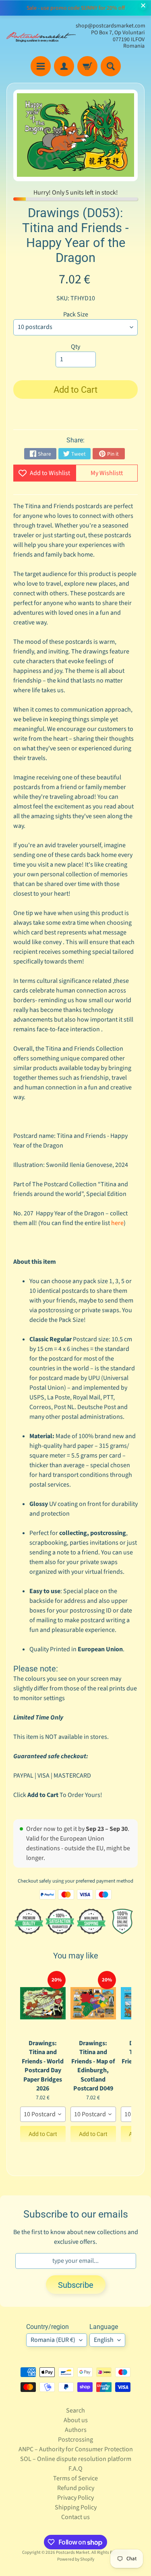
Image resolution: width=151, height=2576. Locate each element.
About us (76, 2420)
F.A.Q (75, 2469)
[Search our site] (111, 66)
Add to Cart (43, 2134)
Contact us (75, 2517)
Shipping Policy (76, 2507)
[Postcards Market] (41, 36)
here (117, 1223)
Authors (76, 2430)
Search (75, 2411)
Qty (75, 347)
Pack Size (76, 314)
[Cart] (87, 66)
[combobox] (43, 2114)
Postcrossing (75, 2440)
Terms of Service (75, 2478)
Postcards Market (73, 2552)
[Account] (64, 66)
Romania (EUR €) (53, 2340)
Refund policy (76, 2488)
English (104, 2340)
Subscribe (76, 2285)
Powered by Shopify (76, 2559)
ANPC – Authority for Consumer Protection (76, 2449)
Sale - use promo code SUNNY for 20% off (76, 8)
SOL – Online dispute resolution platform (76, 2459)
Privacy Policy (75, 2498)
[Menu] (41, 66)
